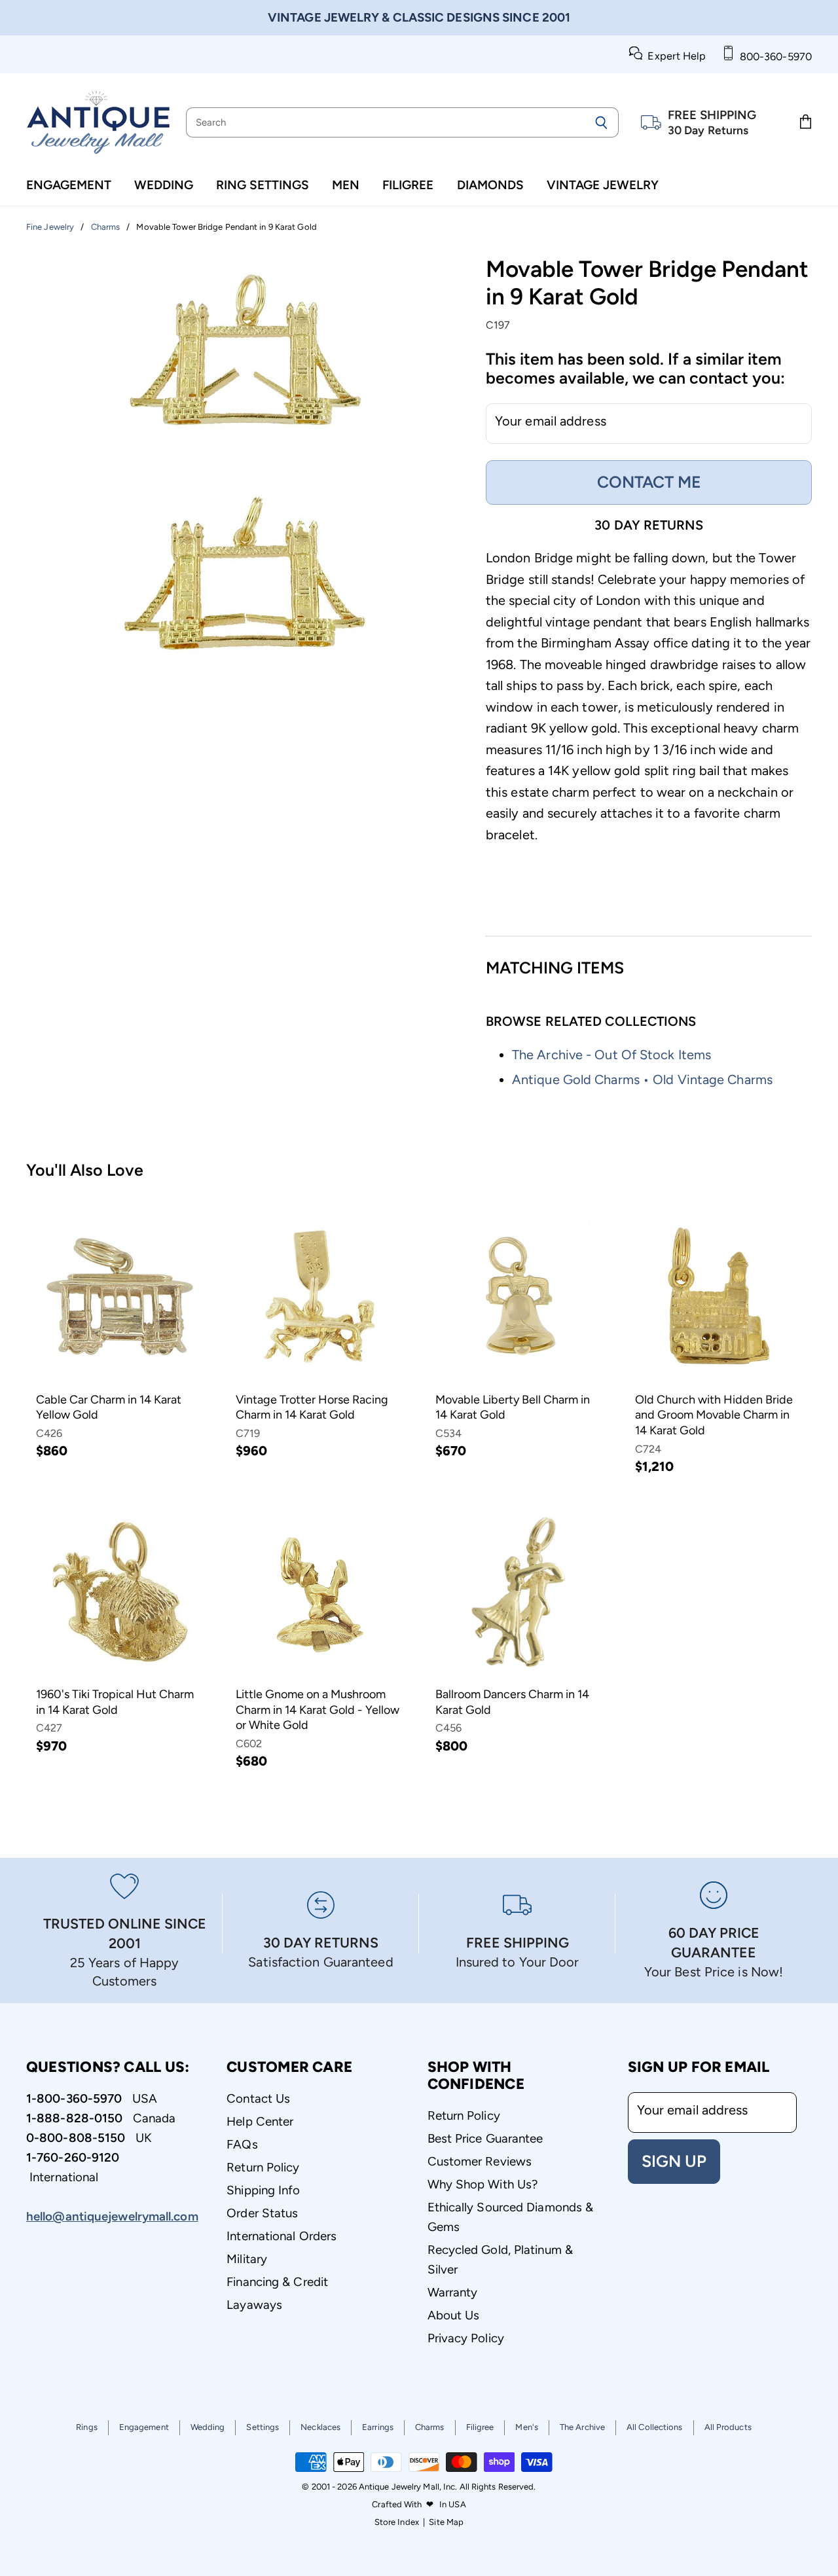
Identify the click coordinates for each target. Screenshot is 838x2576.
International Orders (282, 2236)
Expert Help (674, 56)
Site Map (446, 2522)
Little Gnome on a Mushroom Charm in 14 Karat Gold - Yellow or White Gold (318, 1710)
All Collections (655, 2427)
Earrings (378, 2427)
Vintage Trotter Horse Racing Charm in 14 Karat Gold (312, 1407)
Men (346, 185)
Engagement (69, 185)
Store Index (397, 2522)
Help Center (260, 2121)
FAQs (242, 2144)
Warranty (453, 2292)
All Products (728, 2427)
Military (247, 2259)
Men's (527, 2427)
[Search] (601, 122)
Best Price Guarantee (485, 2138)
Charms (430, 2427)
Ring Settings (263, 185)
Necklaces (320, 2427)
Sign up (674, 2161)
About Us (454, 2315)
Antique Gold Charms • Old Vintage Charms (642, 1079)
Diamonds (490, 185)
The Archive (582, 2427)
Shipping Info (263, 2190)
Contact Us (258, 2098)
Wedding (164, 185)
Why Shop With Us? (483, 2184)
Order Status (262, 2213)
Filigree (408, 185)
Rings (87, 2427)
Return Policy (263, 2167)
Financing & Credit (277, 2282)
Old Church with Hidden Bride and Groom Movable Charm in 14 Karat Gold (714, 1415)
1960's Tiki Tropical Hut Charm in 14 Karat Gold (115, 1702)
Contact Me (649, 482)
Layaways (254, 2305)
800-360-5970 (773, 57)
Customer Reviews (480, 2161)
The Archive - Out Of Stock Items (611, 1055)
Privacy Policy (466, 2338)
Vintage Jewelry (603, 185)
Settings (263, 2427)
